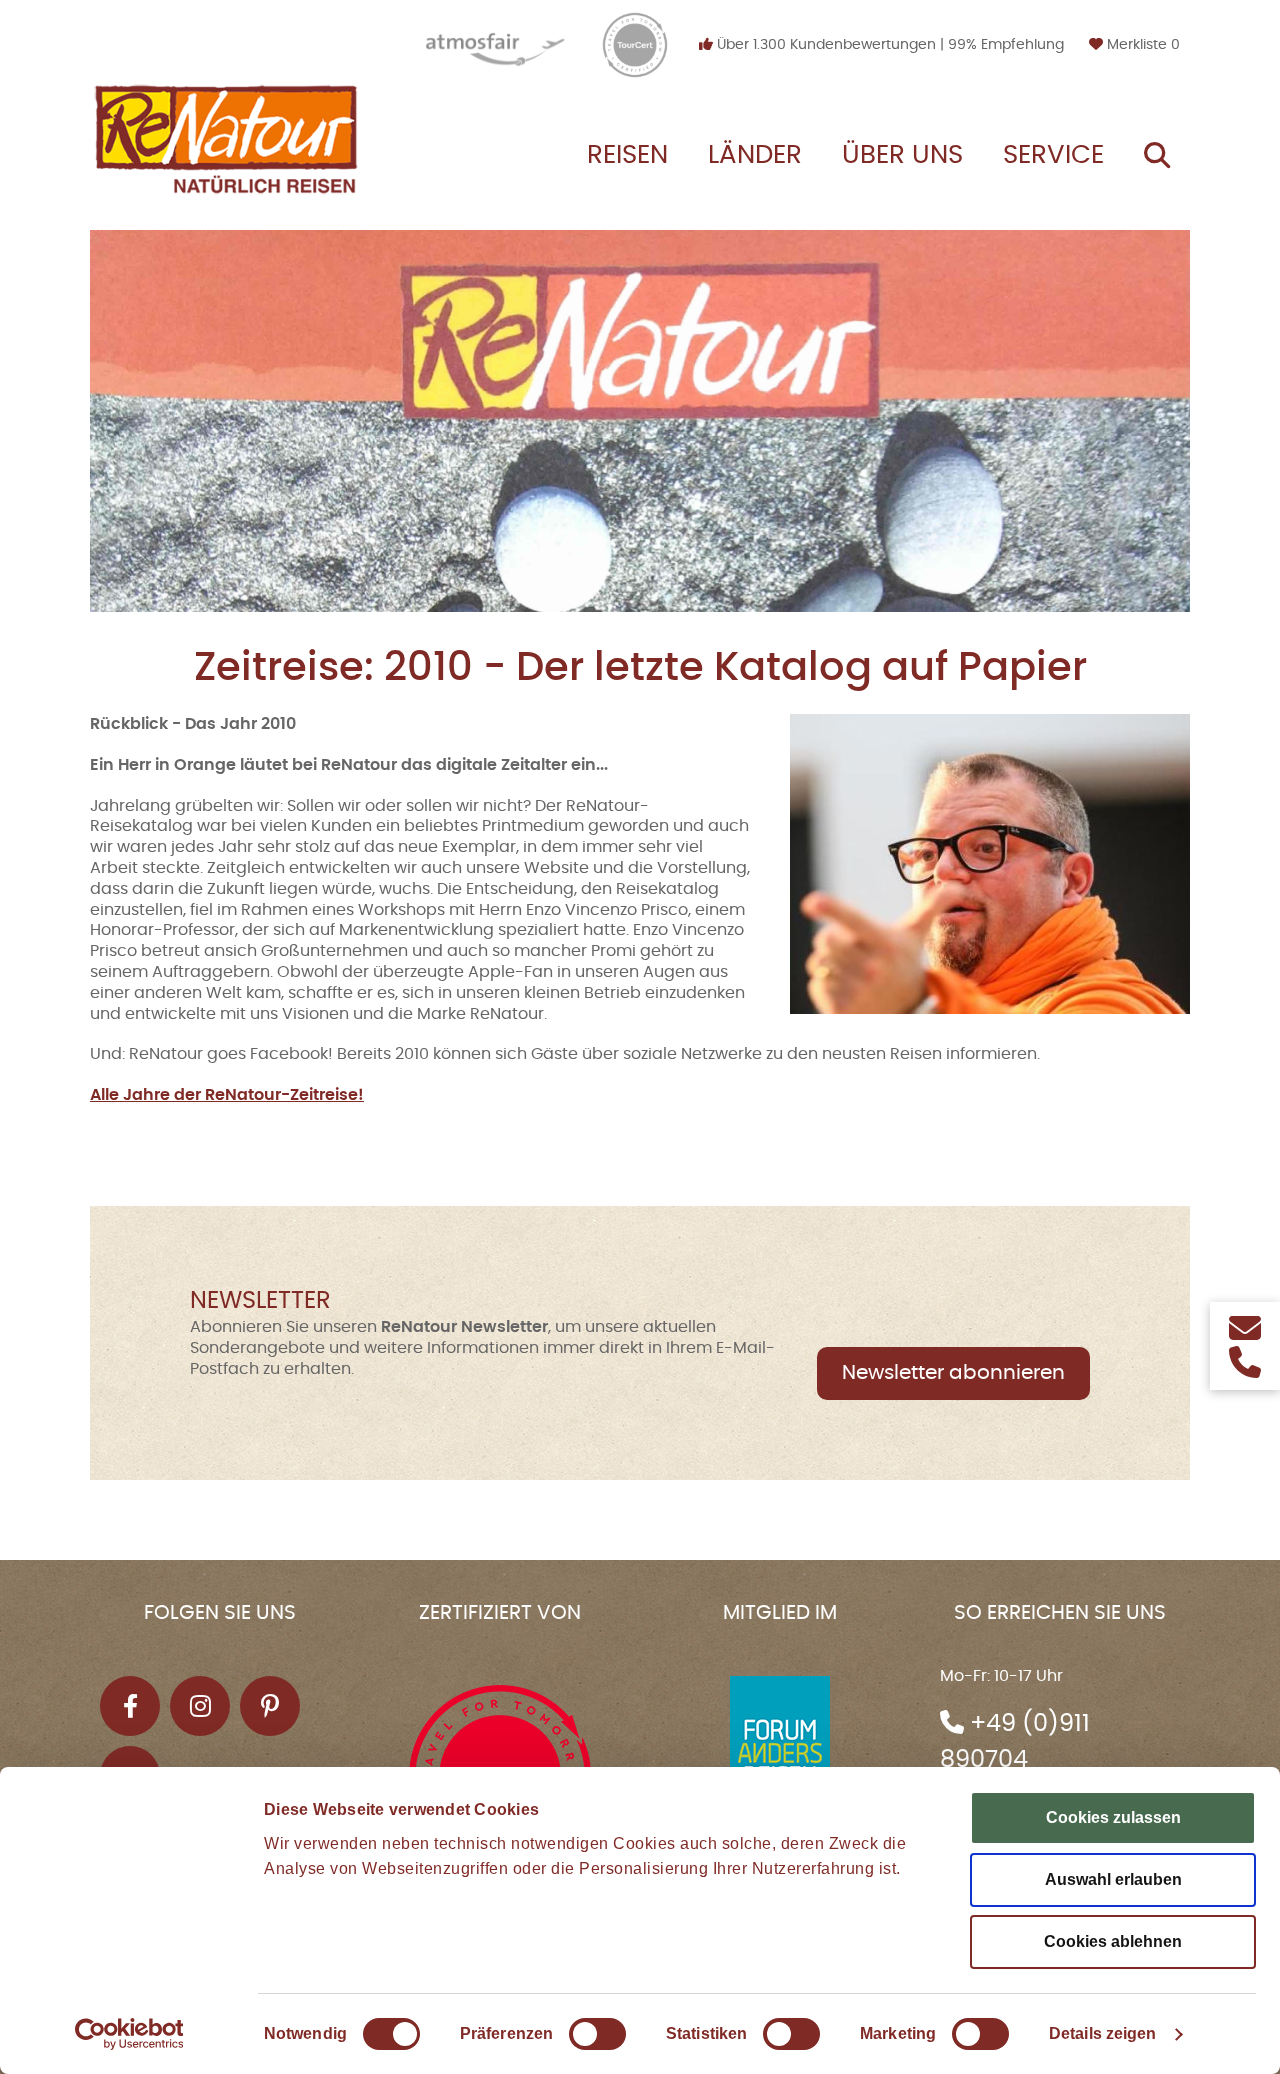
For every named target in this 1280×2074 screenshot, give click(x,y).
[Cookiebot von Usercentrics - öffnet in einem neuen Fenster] (129, 2034)
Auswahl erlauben (1113, 1879)
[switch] (597, 2034)
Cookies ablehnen (1113, 1941)
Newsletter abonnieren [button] (953, 1373)
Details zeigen (1102, 2033)
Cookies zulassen (1113, 1817)
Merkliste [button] (1141, 45)
